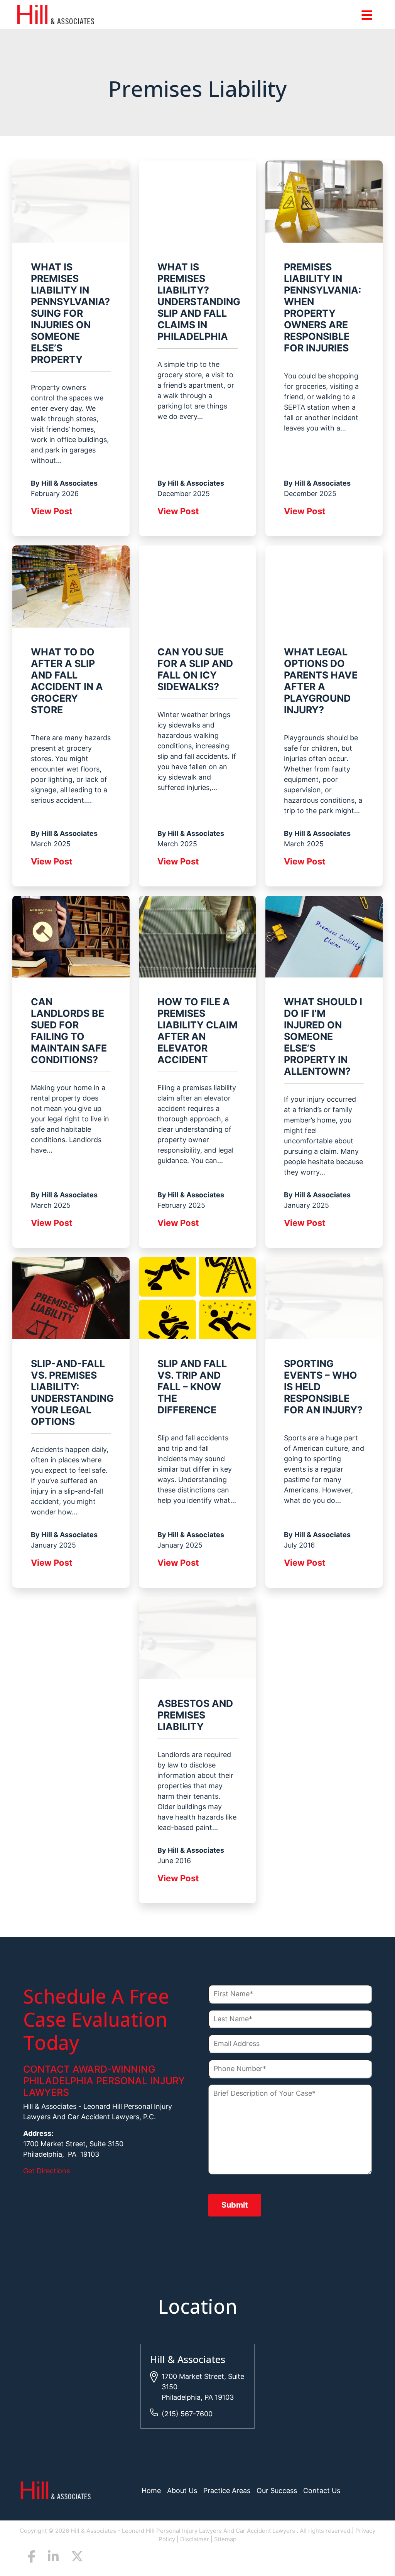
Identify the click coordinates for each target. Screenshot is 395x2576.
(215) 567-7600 (187, 2414)
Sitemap (225, 2539)
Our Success (277, 2491)
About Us (182, 2491)
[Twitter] (77, 2558)
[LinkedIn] (53, 2558)
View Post (52, 511)
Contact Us (322, 2491)
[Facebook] (32, 2558)
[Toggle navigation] (367, 15)
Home (151, 2491)
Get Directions (46, 2171)
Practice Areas (227, 2491)
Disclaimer (195, 2539)
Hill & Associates (188, 2359)
